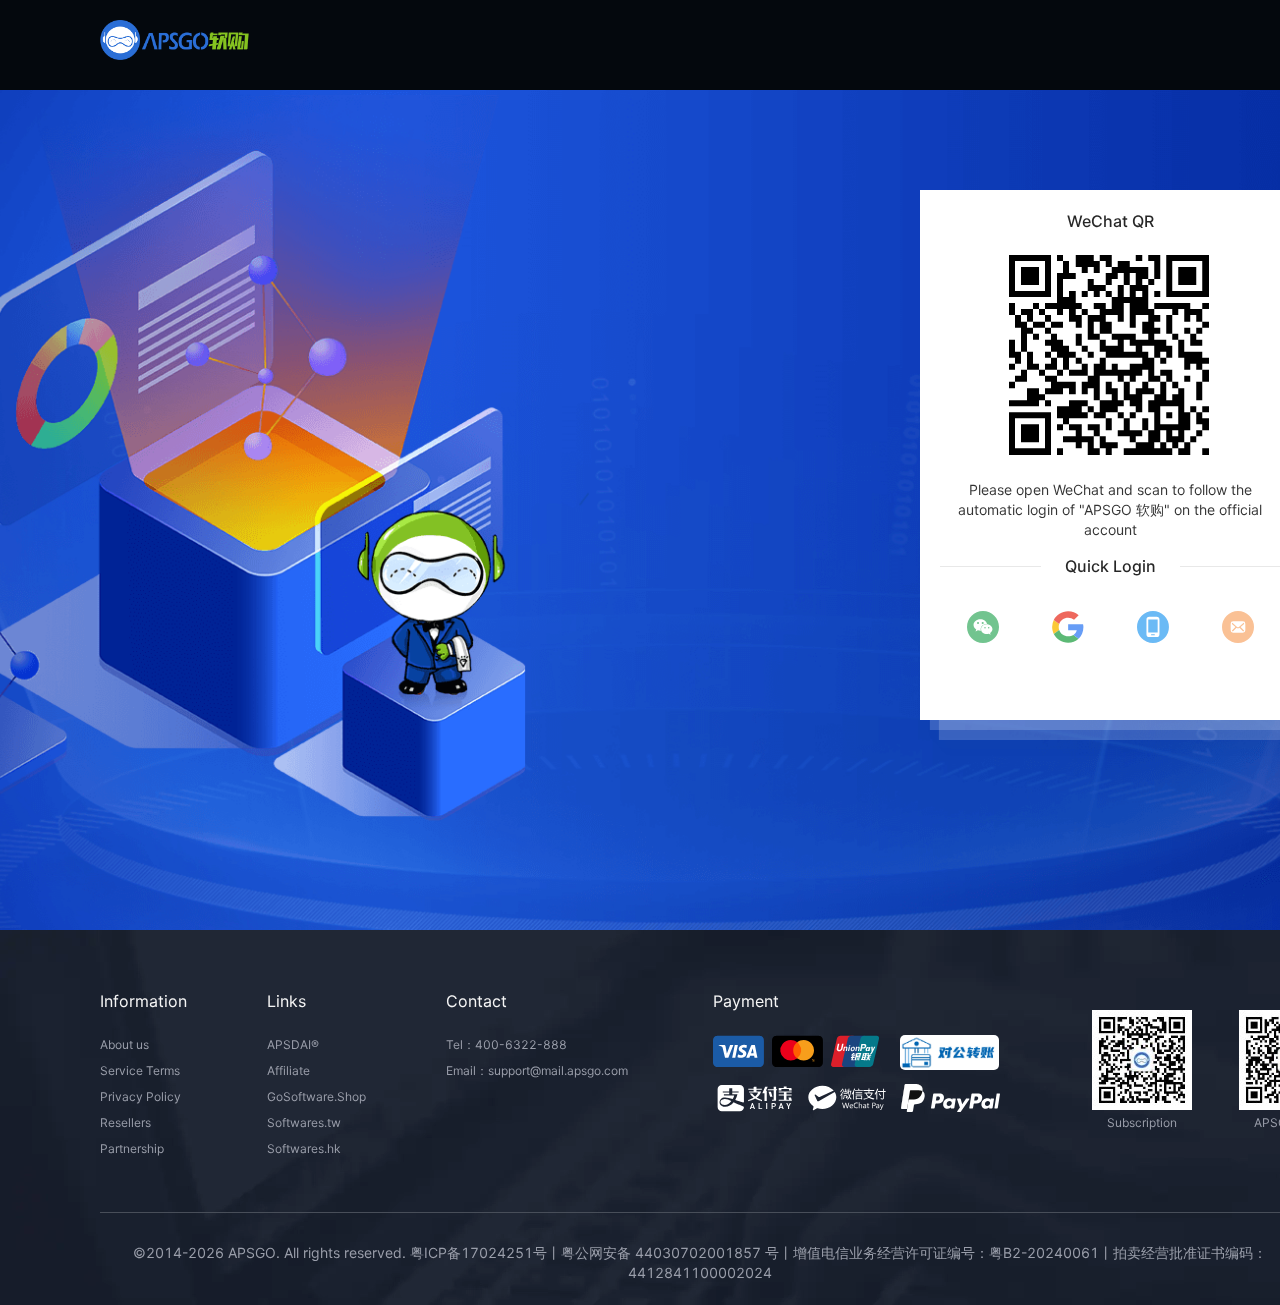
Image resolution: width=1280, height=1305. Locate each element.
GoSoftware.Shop (316, 1096)
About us (124, 1044)
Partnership (132, 1148)
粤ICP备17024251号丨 (485, 1252)
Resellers (125, 1122)
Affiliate (288, 1070)
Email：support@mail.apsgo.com (537, 1070)
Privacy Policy (140, 1096)
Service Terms (140, 1070)
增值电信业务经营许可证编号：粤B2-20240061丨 (953, 1252)
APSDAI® (293, 1044)
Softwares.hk (304, 1148)
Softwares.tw (304, 1122)
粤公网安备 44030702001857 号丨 (677, 1252)
